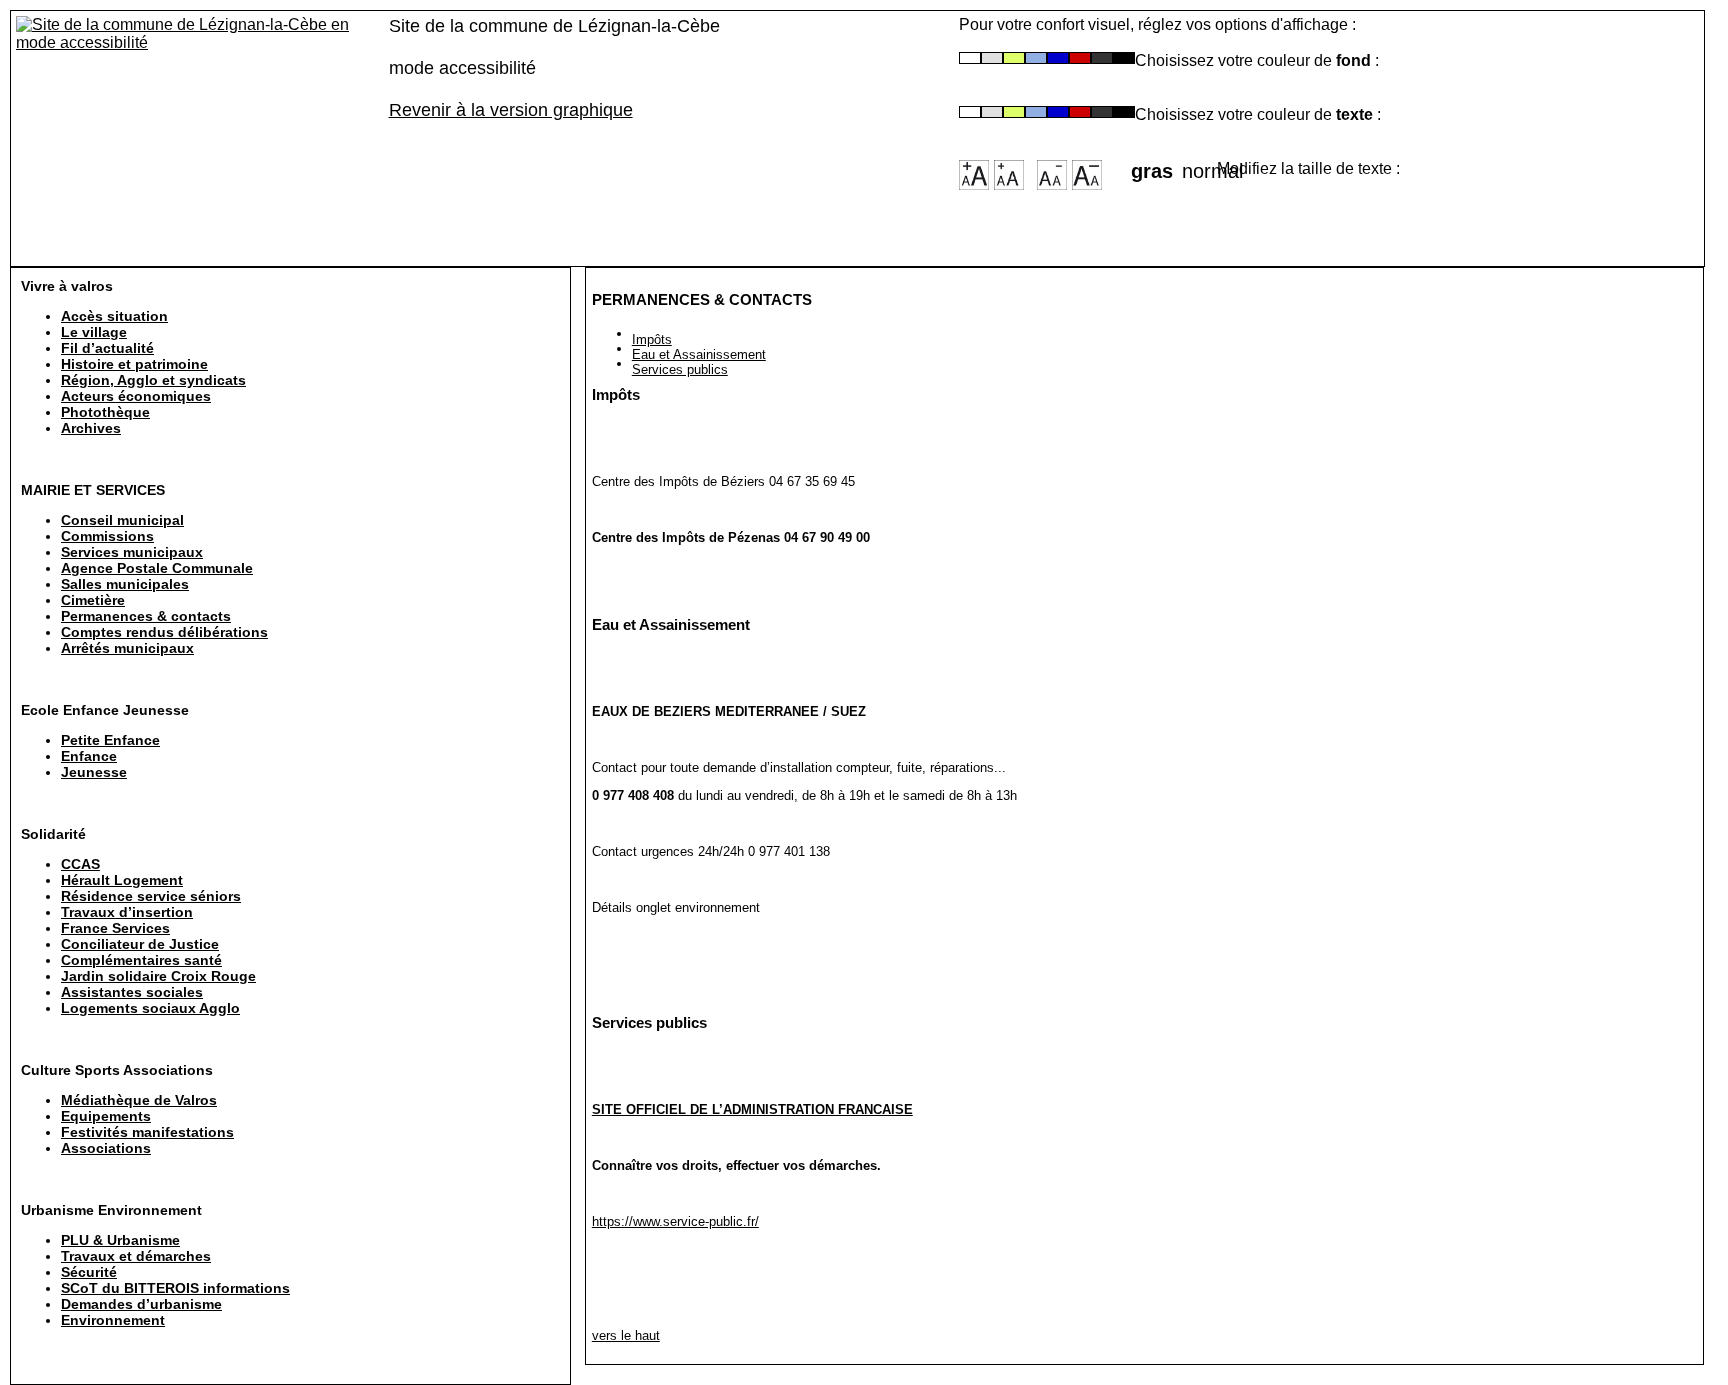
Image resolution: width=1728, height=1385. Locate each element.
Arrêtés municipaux (127, 648)
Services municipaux (132, 552)
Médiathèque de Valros (139, 1100)
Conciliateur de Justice (140, 944)
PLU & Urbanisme (120, 1240)
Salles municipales (125, 584)
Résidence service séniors (151, 896)
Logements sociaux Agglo (150, 1008)
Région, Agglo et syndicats (153, 380)
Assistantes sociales (132, 992)
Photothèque (105, 412)
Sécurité (89, 1272)
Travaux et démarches (136, 1256)
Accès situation (114, 316)
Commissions (107, 536)
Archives (91, 428)
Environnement (113, 1320)
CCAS (80, 864)
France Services (115, 928)
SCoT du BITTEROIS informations (175, 1288)
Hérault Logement (122, 880)
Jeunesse (94, 772)
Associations (106, 1148)
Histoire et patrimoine (134, 364)
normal (1199, 165)
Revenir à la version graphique (511, 110)
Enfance (89, 756)
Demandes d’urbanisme (141, 1304)
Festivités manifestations (147, 1132)
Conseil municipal (122, 520)
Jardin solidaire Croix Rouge (158, 976)
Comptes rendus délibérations (164, 632)
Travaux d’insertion (127, 912)
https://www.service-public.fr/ (675, 1221)
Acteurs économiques (136, 396)
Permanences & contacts (146, 616)
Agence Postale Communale (157, 568)
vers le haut (626, 1335)
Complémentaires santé (141, 960)
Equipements (106, 1116)
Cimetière (93, 600)
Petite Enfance (110, 740)
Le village (94, 332)
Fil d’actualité (107, 348)
